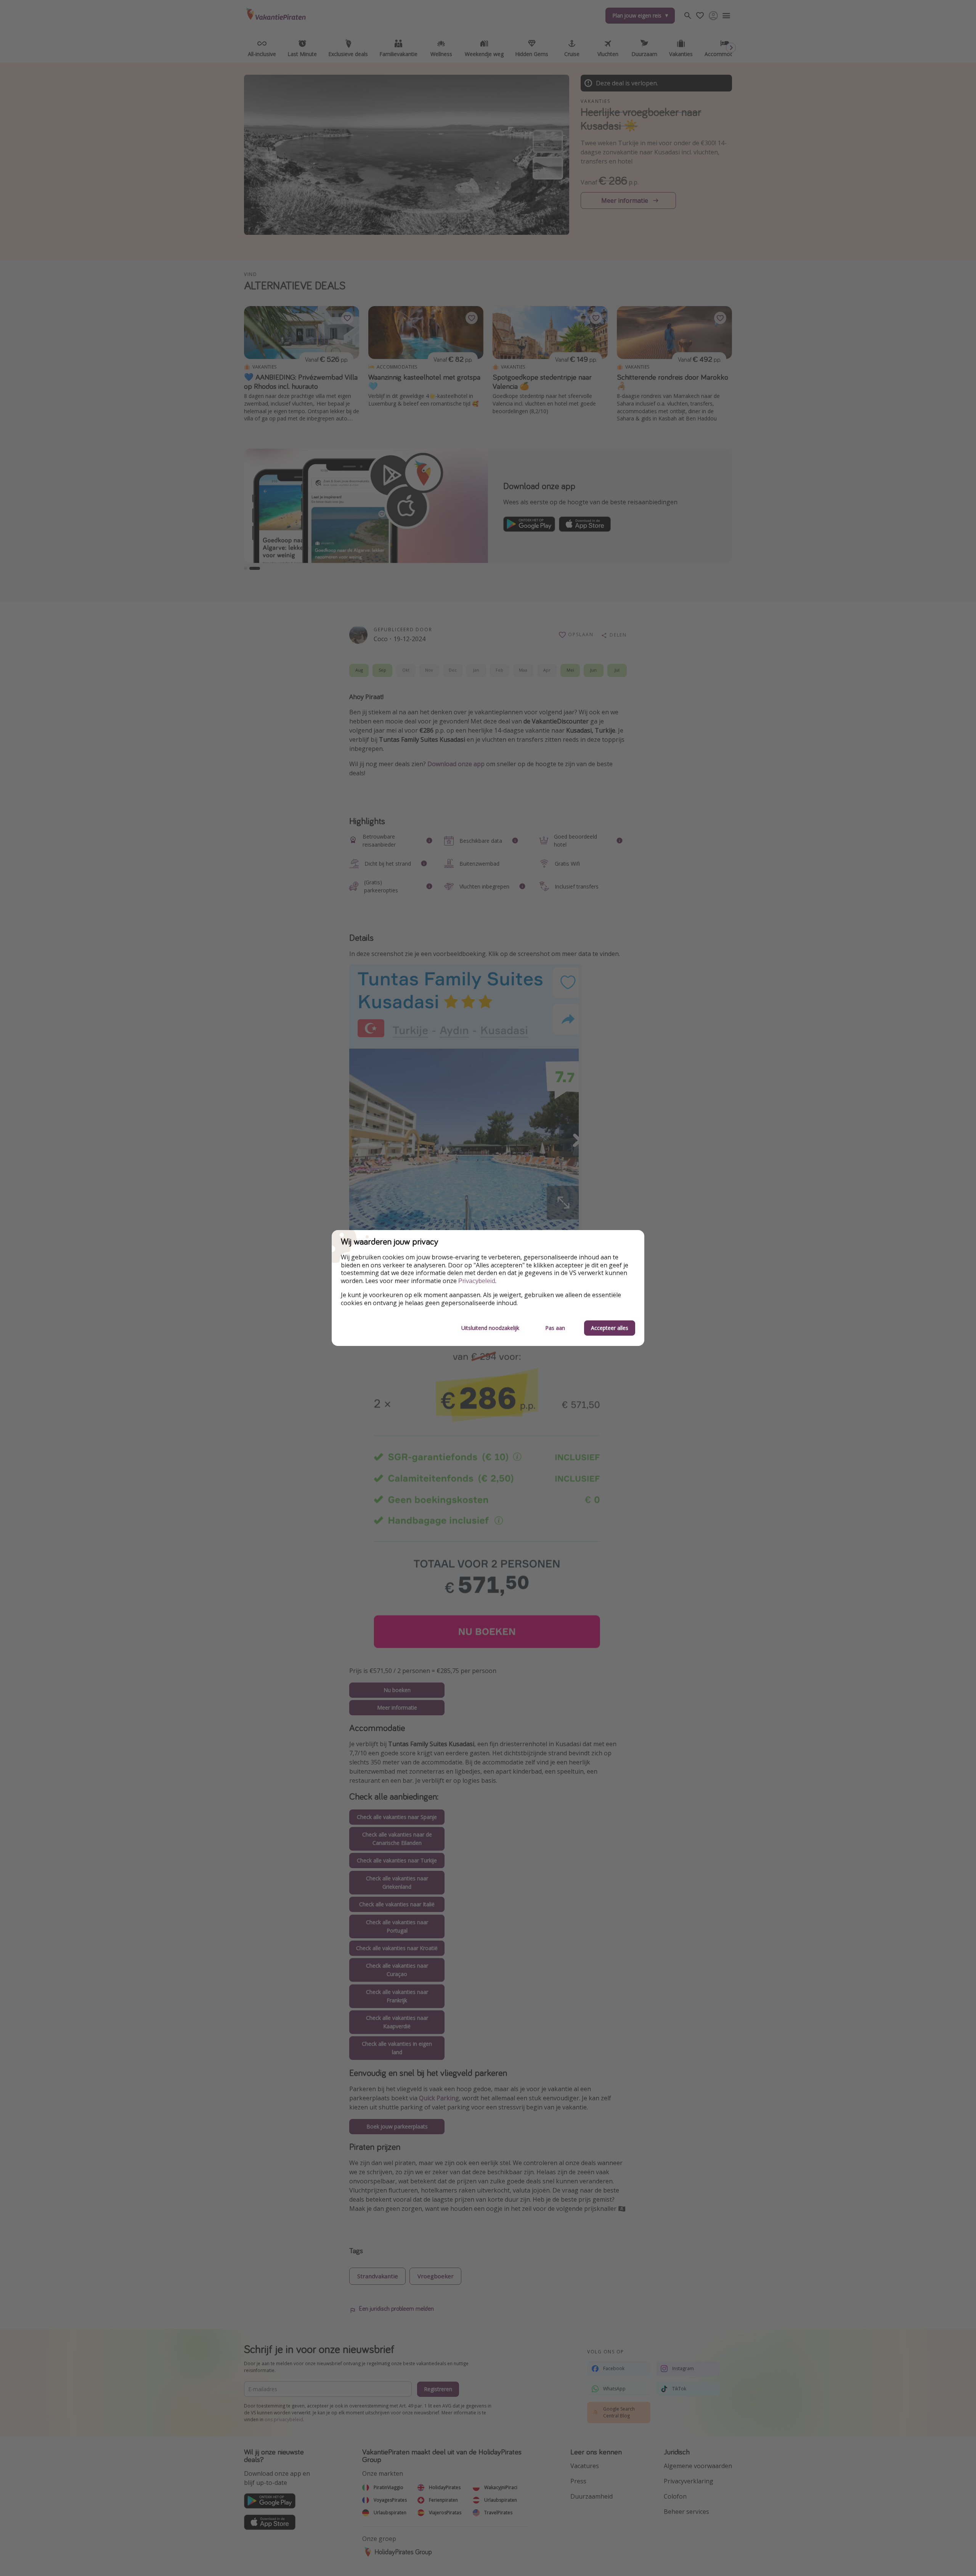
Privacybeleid (477, 1281)
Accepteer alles (610, 1328)
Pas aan (555, 1328)
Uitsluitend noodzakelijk (490, 1328)
